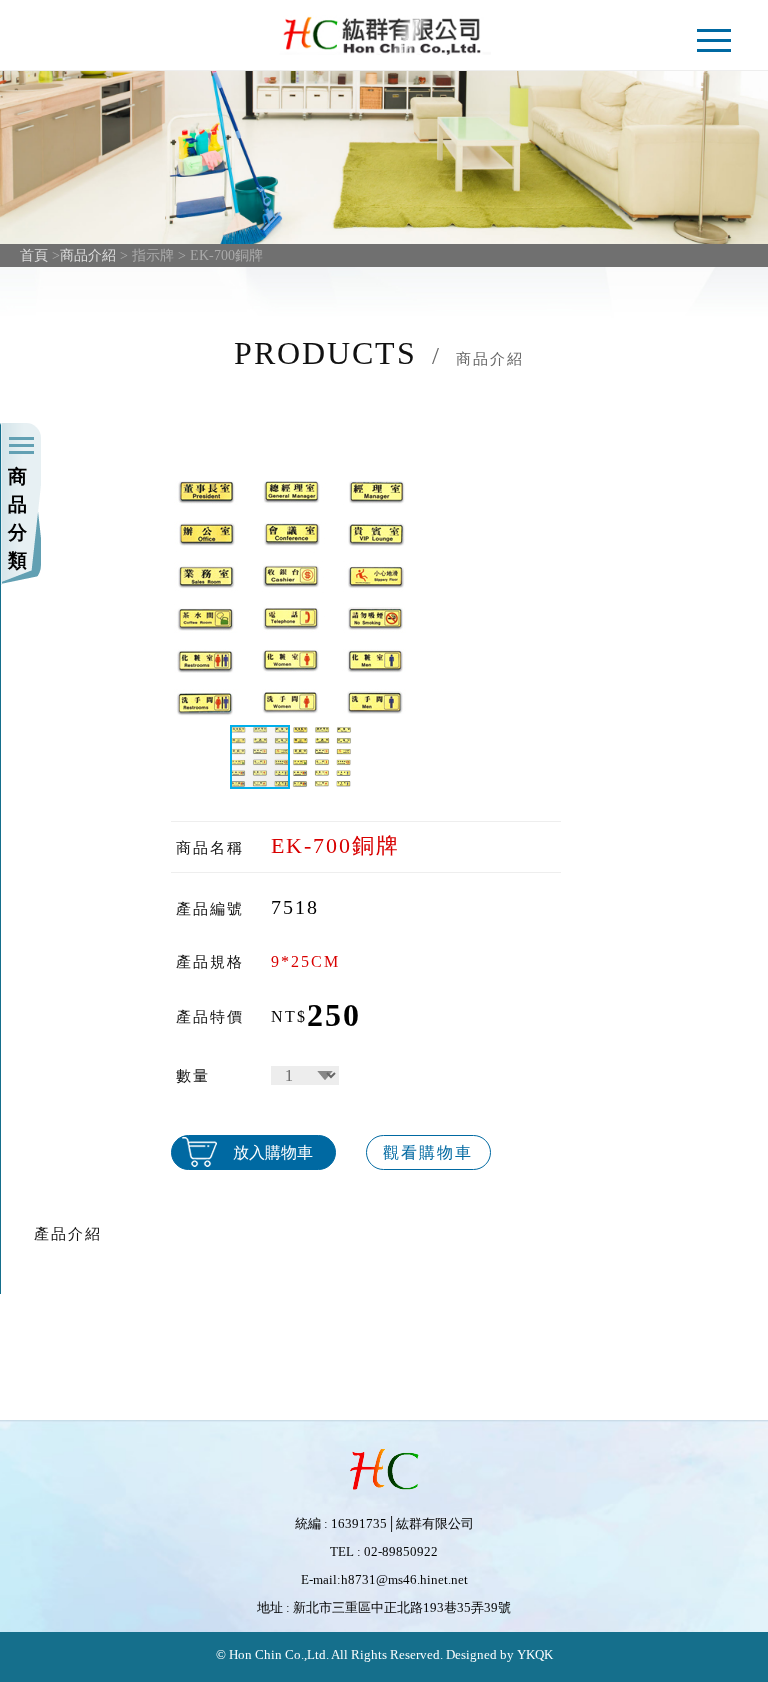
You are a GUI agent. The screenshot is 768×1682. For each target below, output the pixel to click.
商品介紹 (88, 255)
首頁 (34, 255)
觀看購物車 (428, 1152)
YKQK (533, 1654)
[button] (398, 598)
